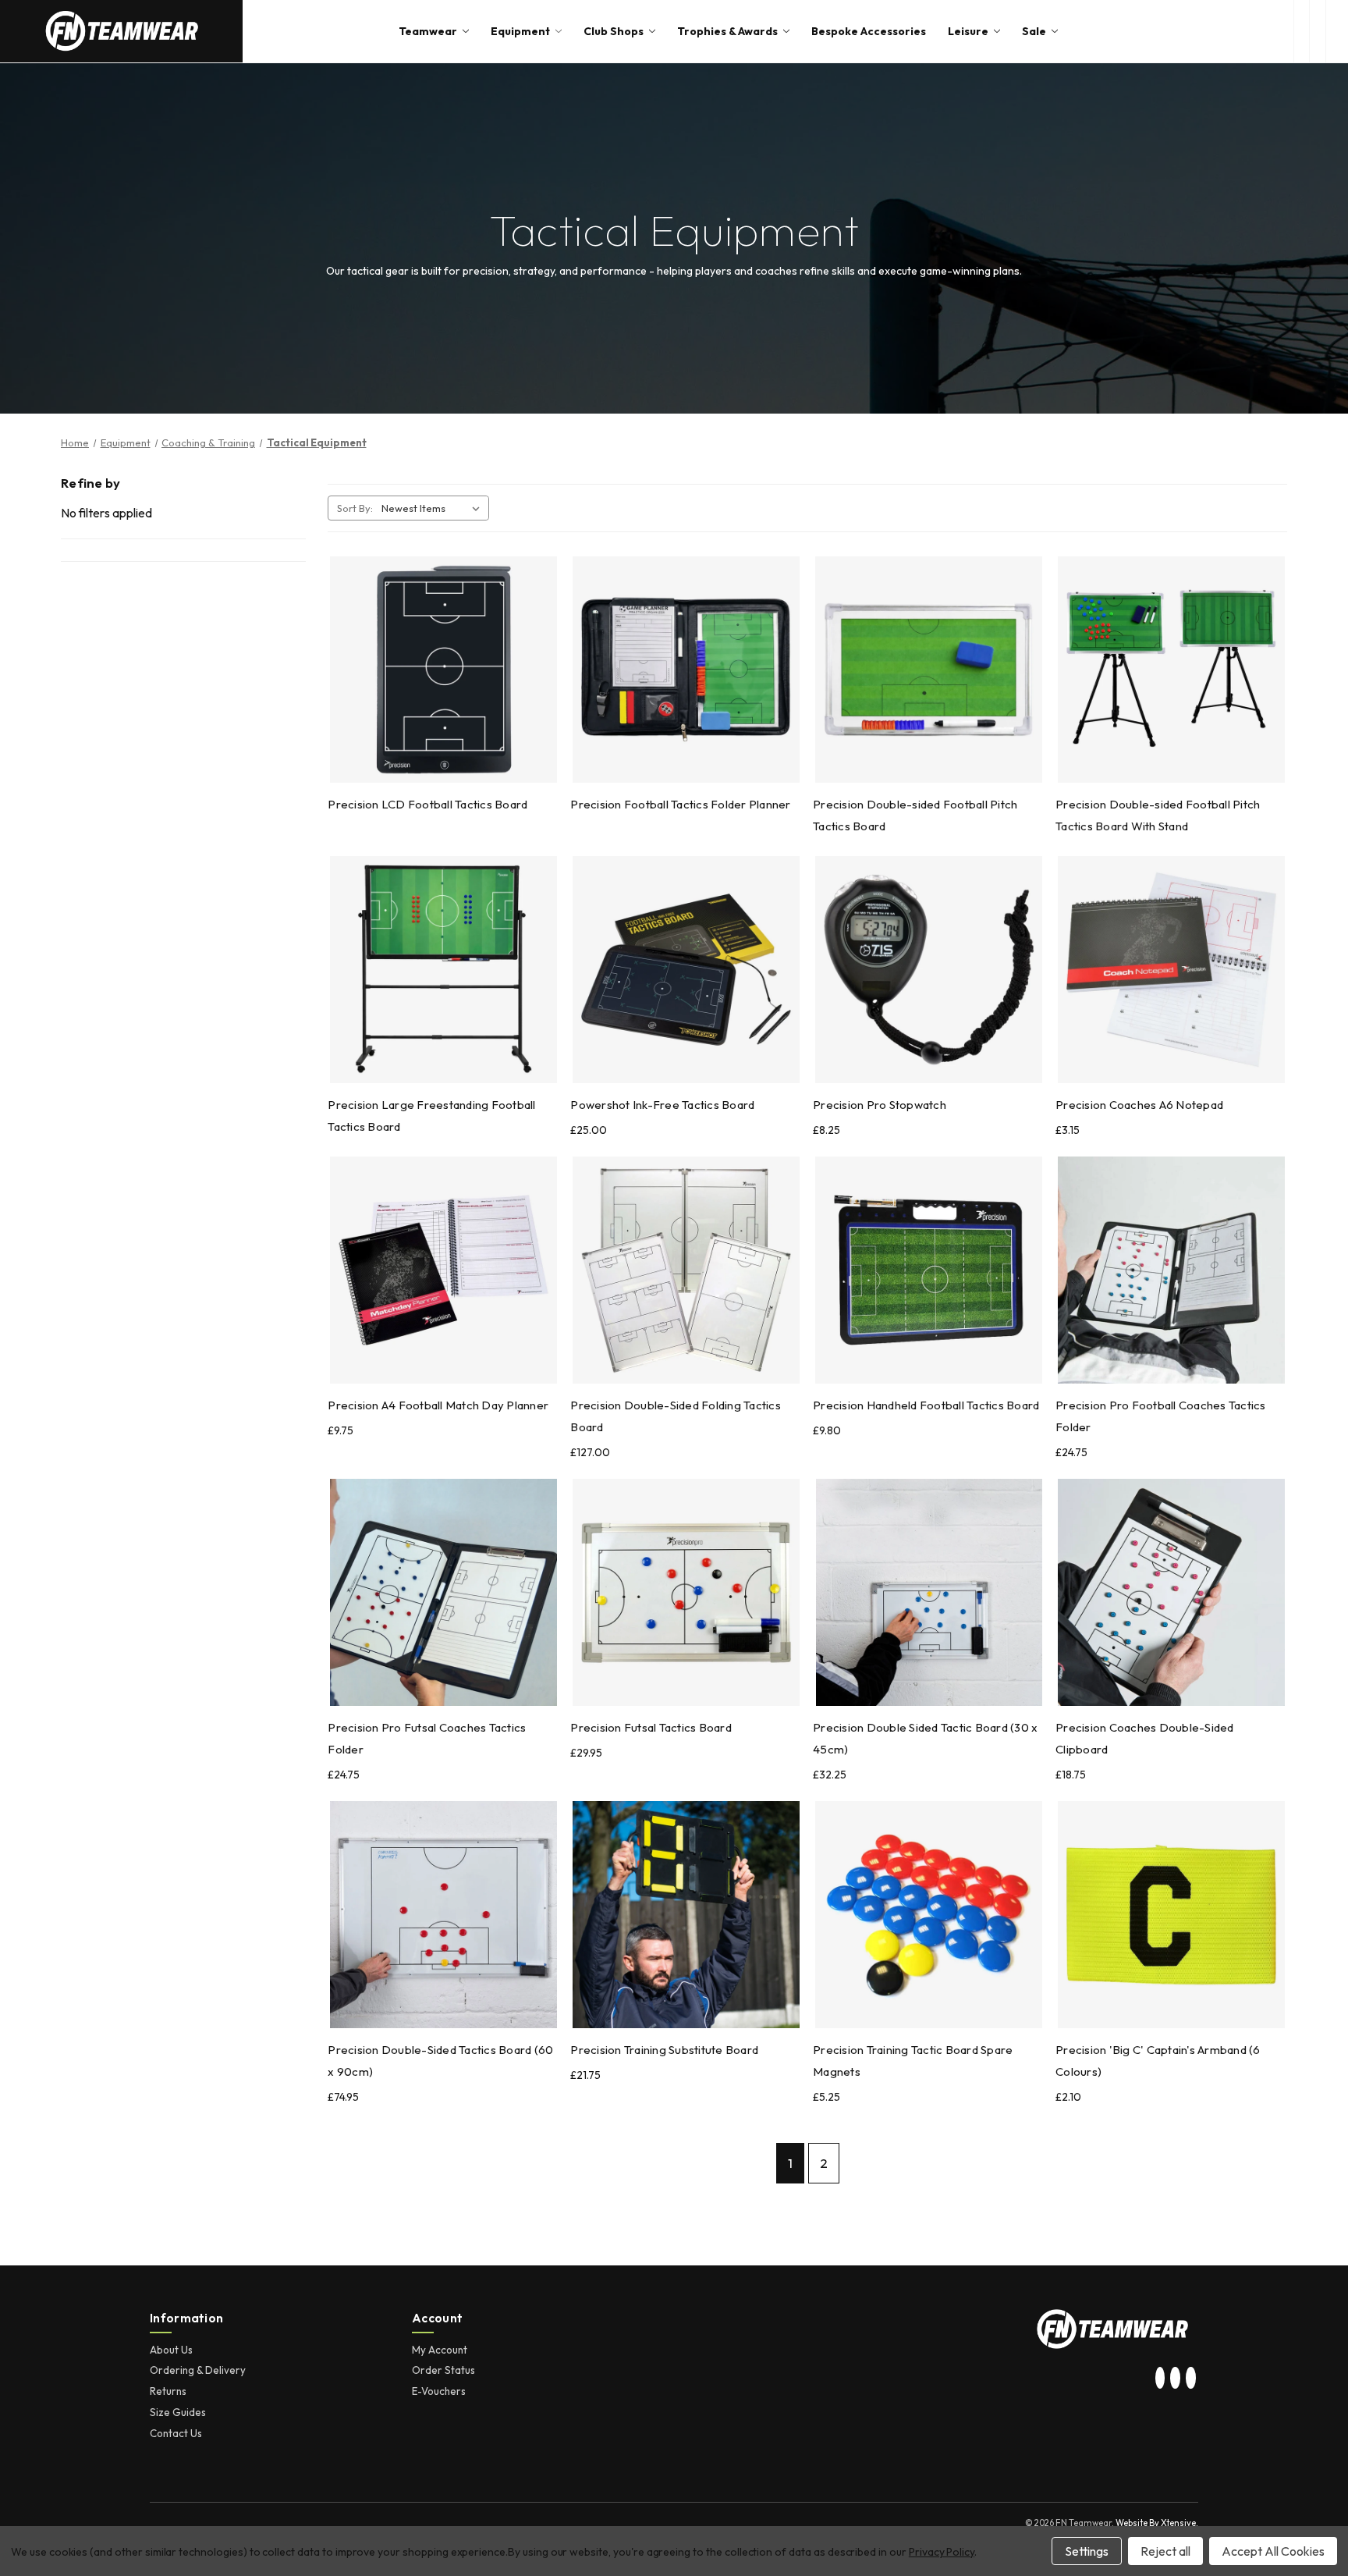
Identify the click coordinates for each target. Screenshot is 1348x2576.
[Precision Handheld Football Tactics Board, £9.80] (929, 1270)
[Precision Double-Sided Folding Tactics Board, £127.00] (686, 1270)
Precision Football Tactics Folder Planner (680, 804)
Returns (168, 2391)
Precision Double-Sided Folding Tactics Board (676, 1416)
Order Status (443, 2370)
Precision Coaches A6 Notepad (1139, 1105)
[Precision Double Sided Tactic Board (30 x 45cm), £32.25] (929, 1592)
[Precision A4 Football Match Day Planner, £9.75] (443, 1270)
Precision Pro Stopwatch (880, 1105)
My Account (440, 2350)
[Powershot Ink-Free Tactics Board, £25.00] (686, 970)
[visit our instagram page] (1160, 2379)
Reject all (1165, 2551)
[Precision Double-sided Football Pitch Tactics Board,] (929, 670)
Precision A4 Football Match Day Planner (438, 1405)
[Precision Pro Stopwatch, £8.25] (929, 970)
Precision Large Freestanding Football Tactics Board (431, 1116)
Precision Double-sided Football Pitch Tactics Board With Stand (1158, 815)
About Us (171, 2350)
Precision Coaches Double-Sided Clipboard (1145, 1738)
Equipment (520, 31)
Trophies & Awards (727, 31)
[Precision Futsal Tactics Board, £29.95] (686, 1592)
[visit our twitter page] (1176, 2379)
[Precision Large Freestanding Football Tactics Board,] (443, 970)
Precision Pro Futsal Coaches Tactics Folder (427, 1738)
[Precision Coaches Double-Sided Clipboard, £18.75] (1171, 1592)
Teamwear (428, 31)
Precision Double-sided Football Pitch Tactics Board (915, 815)
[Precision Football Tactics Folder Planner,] (686, 670)
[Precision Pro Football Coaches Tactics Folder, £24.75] (1171, 1270)
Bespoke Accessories (869, 31)
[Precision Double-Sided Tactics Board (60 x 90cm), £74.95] (443, 1915)
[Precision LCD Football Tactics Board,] (443, 670)
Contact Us (176, 2433)
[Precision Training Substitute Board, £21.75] (686, 1915)
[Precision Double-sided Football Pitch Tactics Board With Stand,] (1171, 670)
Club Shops (614, 31)
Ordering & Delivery (198, 2370)
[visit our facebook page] (1190, 2379)
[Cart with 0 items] (1337, 31)
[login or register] (1317, 31)
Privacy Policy (942, 2552)
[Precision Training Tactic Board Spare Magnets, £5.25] (929, 1915)
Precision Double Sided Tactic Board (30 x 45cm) (925, 1738)
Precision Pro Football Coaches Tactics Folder (1161, 1416)
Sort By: (355, 508)
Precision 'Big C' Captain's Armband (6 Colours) (1158, 2061)
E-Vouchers (439, 2391)
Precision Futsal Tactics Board (651, 1727)
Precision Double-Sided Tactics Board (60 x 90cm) (440, 2061)
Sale (1034, 31)
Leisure (968, 31)
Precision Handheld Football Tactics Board (926, 1405)
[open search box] (1302, 31)
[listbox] (434, 508)
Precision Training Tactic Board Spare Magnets (913, 2061)
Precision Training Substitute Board (664, 2050)
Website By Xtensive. (1157, 2523)
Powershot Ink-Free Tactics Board (662, 1105)
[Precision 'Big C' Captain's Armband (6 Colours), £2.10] (1171, 1915)
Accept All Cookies (1273, 2551)
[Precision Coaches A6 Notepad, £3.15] (1171, 970)
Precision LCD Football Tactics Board (427, 804)
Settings (1087, 2551)
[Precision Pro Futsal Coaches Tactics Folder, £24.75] (443, 1592)
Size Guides (178, 2412)
